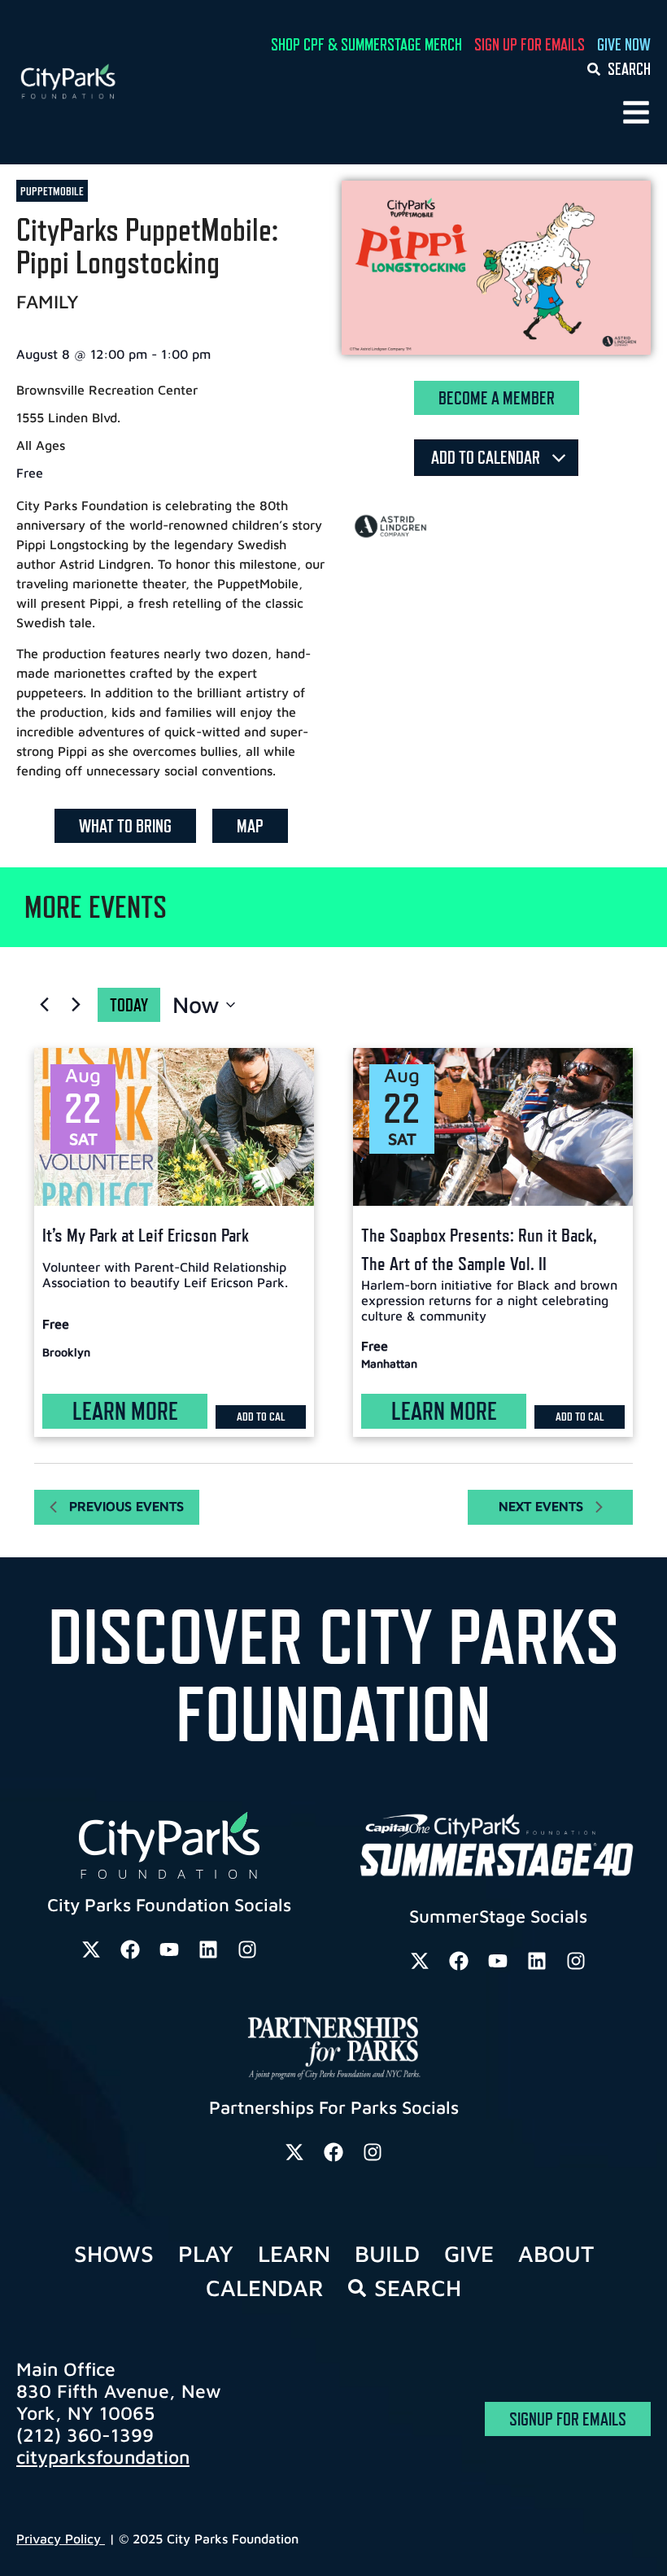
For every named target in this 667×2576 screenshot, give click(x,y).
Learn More (125, 1411)
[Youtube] (169, 1949)
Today (129, 1005)
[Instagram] (247, 1949)
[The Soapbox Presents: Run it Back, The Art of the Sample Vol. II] (493, 1127)
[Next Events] (76, 1005)
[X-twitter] (91, 1949)
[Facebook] (130, 1949)
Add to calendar (487, 457)
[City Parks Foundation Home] (111, 82)
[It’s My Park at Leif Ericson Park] (174, 1127)
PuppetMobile (52, 191)
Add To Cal (261, 1416)
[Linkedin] (208, 1949)
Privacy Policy (61, 2539)
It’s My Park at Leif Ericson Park (146, 1235)
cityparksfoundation (103, 2457)
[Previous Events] (44, 1005)
